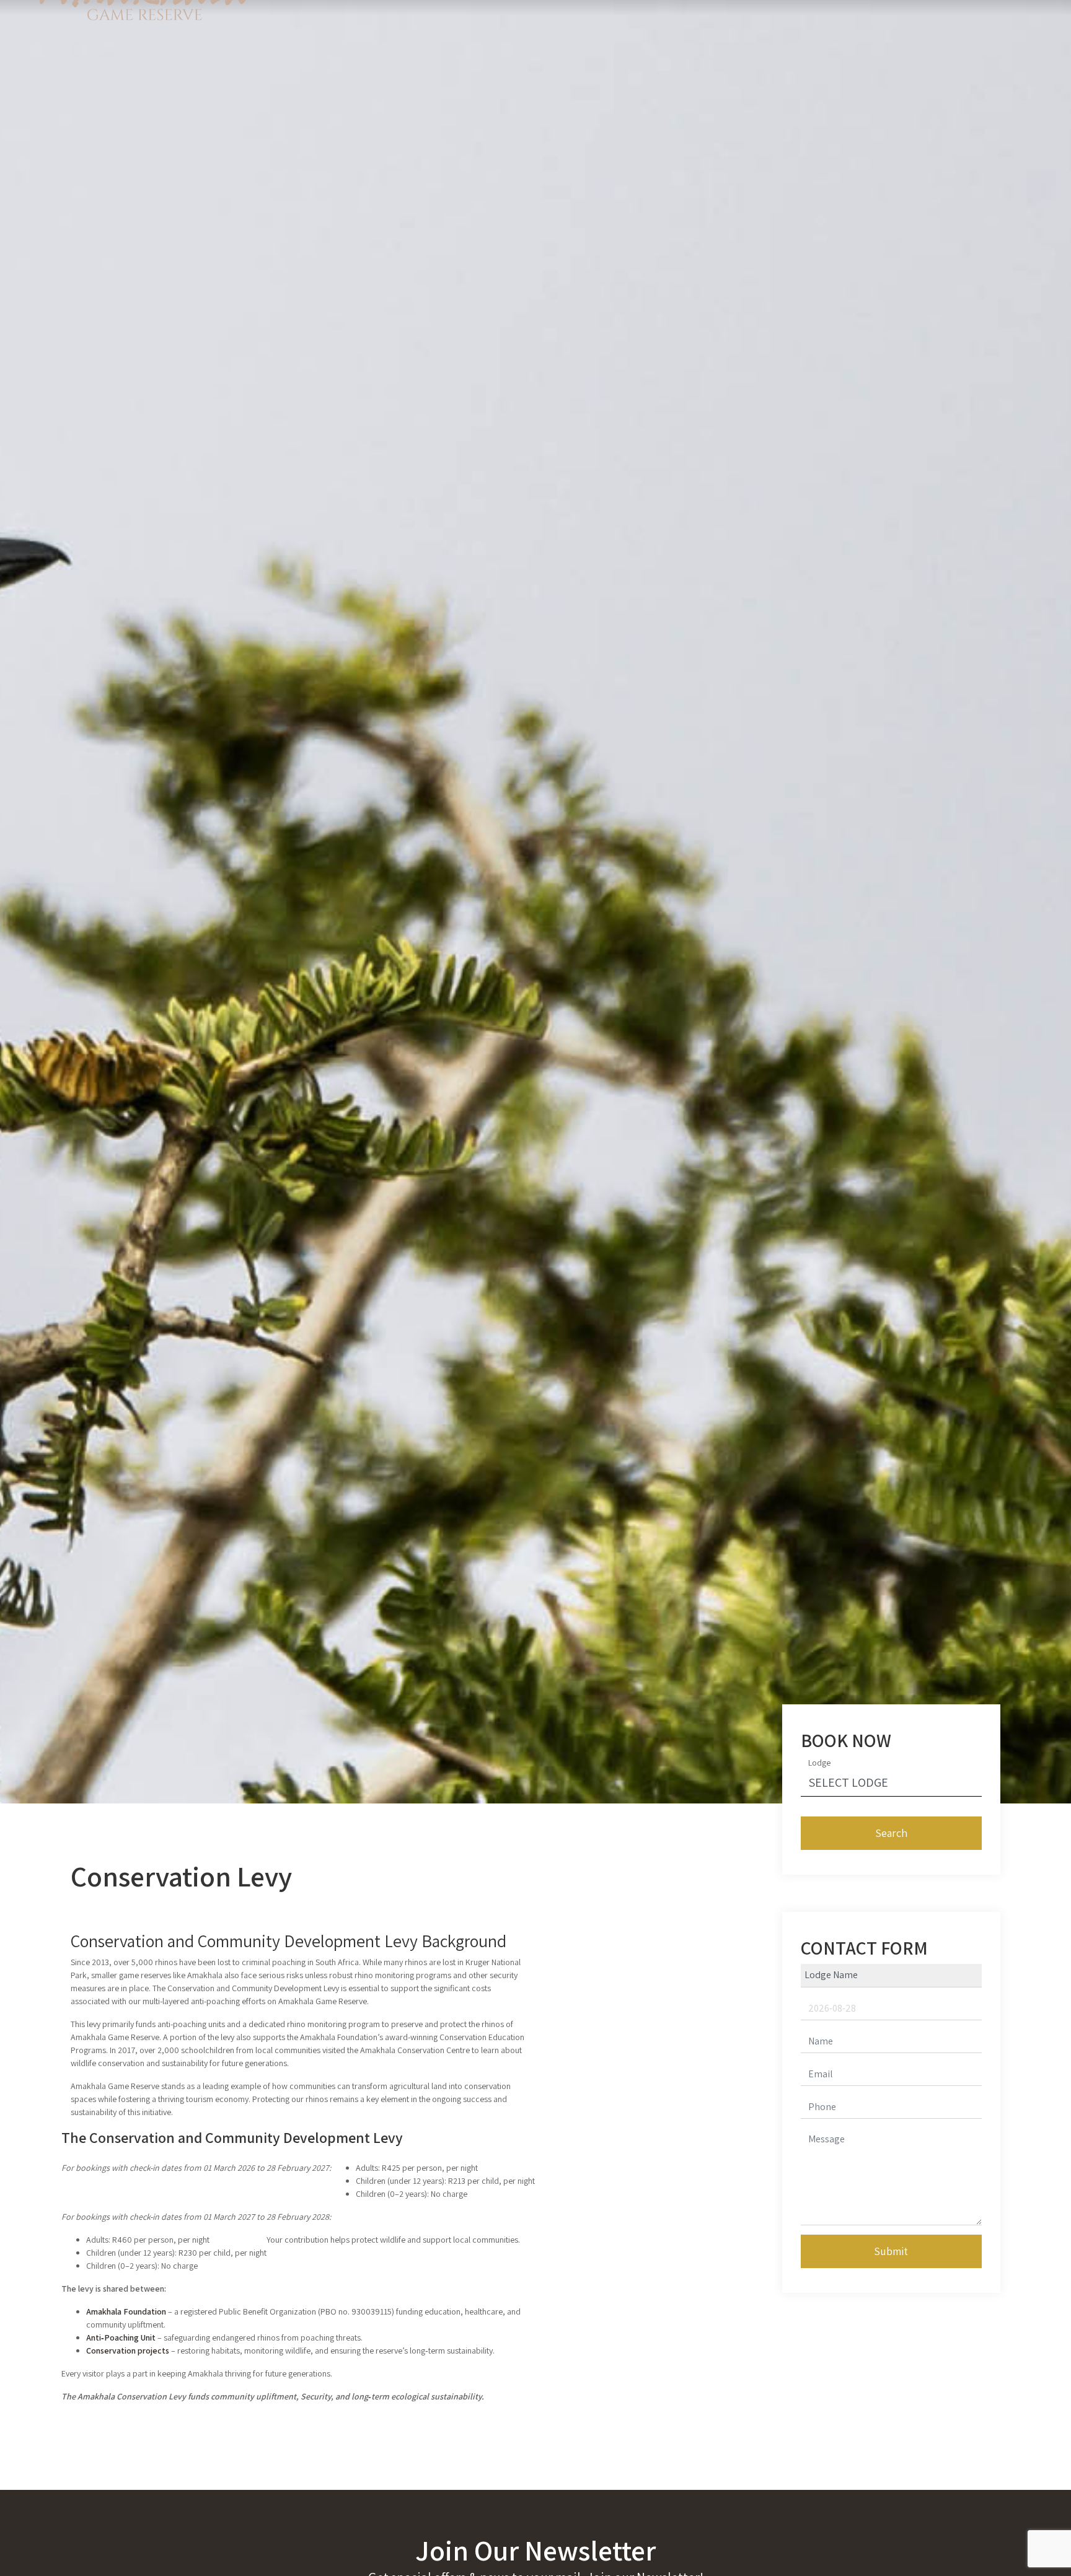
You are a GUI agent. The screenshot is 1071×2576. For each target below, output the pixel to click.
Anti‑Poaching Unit (121, 2337)
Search (891, 1833)
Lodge (819, 1763)
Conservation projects (128, 2350)
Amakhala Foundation (126, 2311)
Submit (891, 2251)
